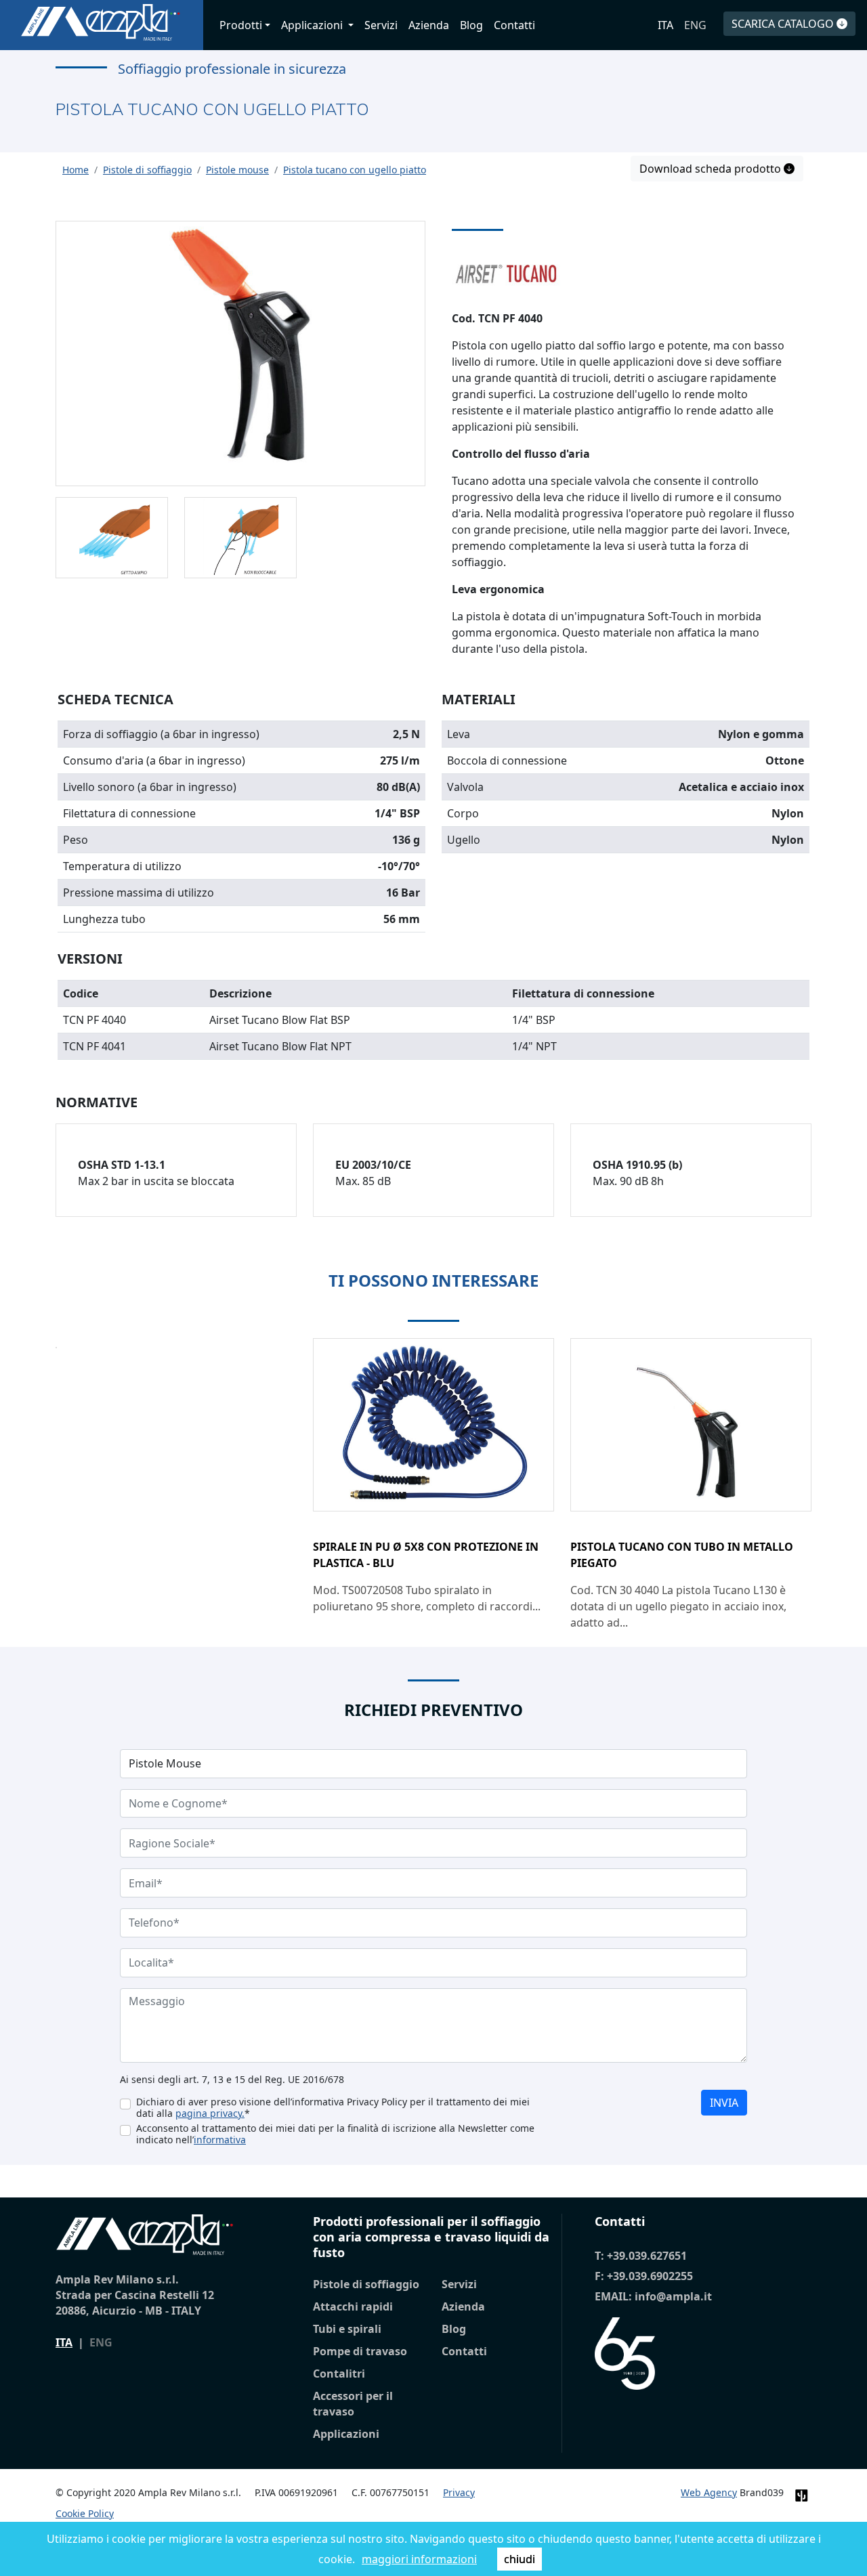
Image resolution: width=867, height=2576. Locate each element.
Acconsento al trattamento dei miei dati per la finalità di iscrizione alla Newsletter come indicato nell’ (335, 2134)
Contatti (514, 25)
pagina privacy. (210, 2113)
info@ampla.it (673, 2296)
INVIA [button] (724, 2103)
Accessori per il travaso (353, 2404)
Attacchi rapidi (353, 2306)
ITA (665, 25)
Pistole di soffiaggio (366, 2284)
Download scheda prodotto (712, 169)
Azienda (429, 25)
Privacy (459, 2492)
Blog (471, 25)
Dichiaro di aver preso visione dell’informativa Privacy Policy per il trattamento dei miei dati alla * (333, 2107)
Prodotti (241, 25)
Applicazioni (346, 2434)
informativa (220, 2140)
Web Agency (709, 2492)
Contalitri (339, 2374)
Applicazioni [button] (313, 25)
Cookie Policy (85, 2513)
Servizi (381, 25)
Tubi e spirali (347, 2329)
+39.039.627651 (647, 2256)
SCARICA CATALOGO (784, 24)
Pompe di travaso (360, 2351)
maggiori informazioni (419, 2559)
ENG (695, 25)
